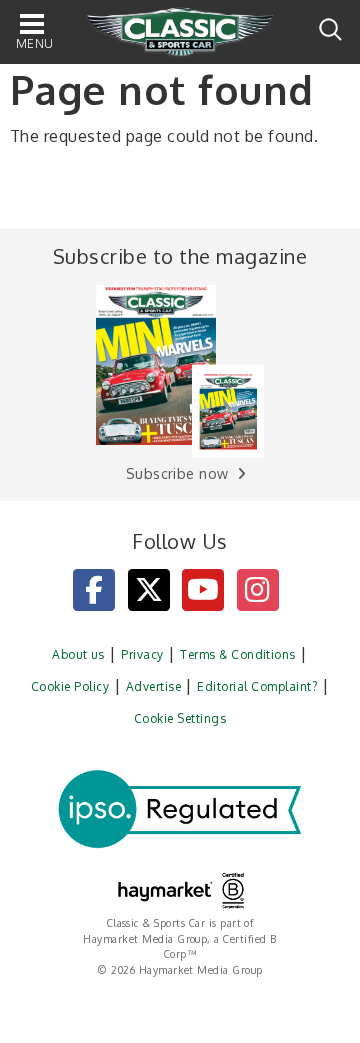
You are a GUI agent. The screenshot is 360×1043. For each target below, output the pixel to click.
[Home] (180, 33)
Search (330, 29)
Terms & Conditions (238, 654)
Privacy (142, 654)
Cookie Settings (180, 718)
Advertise (153, 686)
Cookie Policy (70, 686)
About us (78, 654)
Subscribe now (177, 473)
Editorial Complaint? (257, 686)
